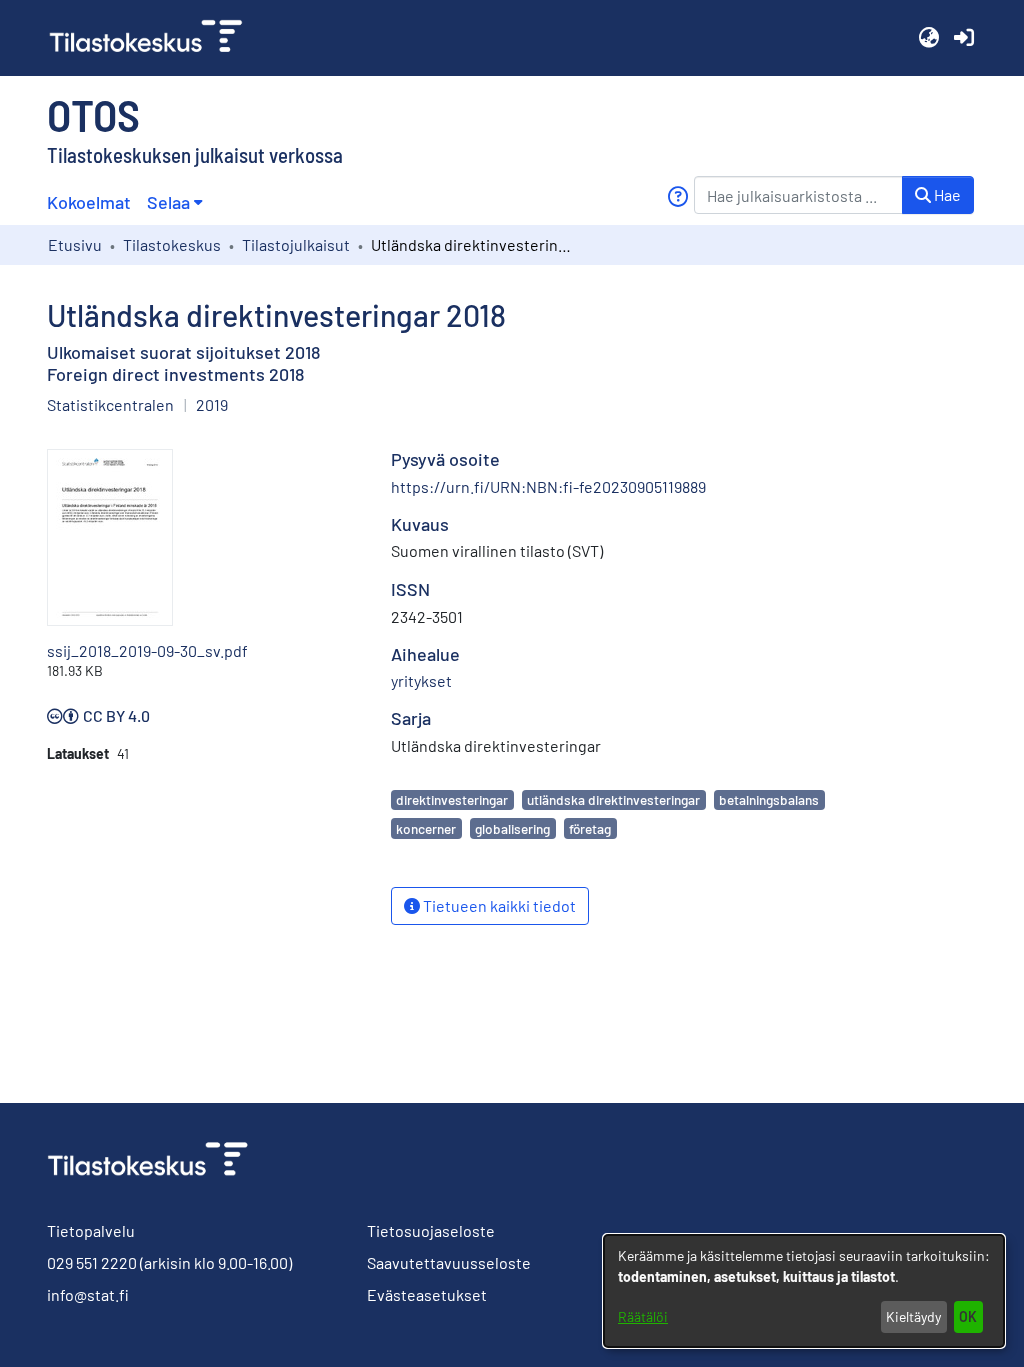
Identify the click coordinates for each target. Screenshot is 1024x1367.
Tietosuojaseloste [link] (431, 1230)
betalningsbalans (769, 799)
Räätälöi (643, 1316)
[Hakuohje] (677, 196)
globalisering (512, 828)
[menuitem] (174, 202)
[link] (154, 38)
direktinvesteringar (452, 799)
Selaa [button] (168, 202)
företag (590, 828)
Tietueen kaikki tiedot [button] (498, 905)
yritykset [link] (421, 680)
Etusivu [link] (75, 244)
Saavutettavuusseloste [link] (449, 1262)
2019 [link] (212, 404)
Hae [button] (946, 194)
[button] (928, 38)
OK (968, 1316)
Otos (93, 114)
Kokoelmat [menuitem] (89, 202)
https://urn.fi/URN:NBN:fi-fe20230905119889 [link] (548, 486)
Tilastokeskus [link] (172, 244)
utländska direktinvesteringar (613, 799)
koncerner (426, 828)
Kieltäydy (913, 1316)
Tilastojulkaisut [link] (296, 244)
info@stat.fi (88, 1294)
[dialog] (804, 1291)
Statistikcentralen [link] (110, 404)
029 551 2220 (92, 1262)
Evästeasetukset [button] (427, 1294)
